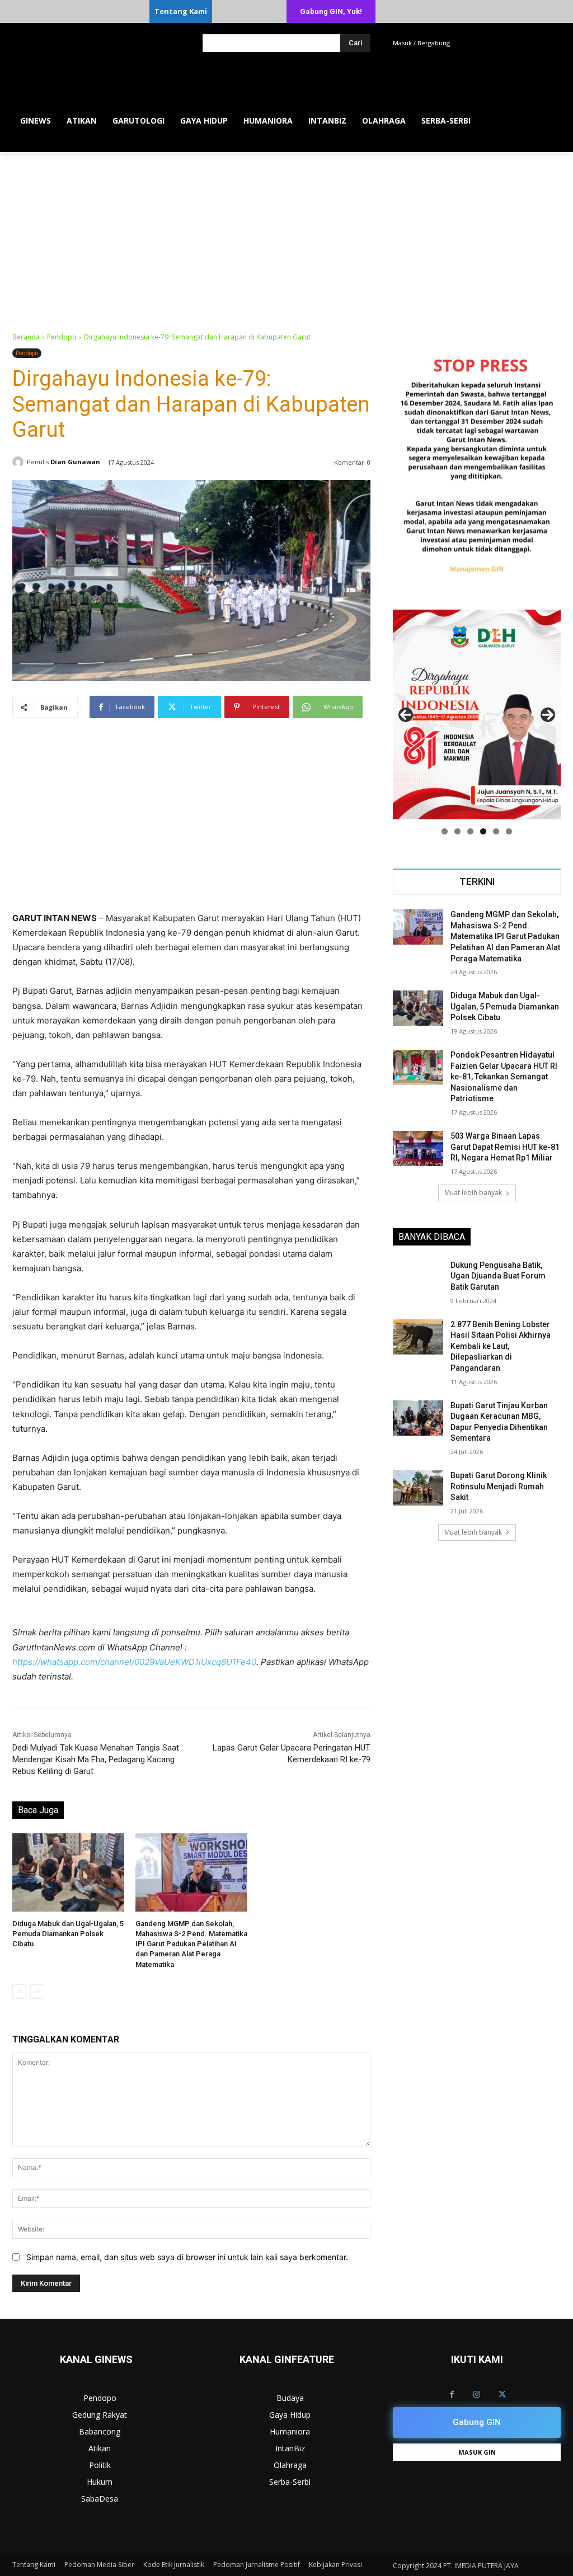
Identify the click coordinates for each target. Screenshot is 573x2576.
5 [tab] (496, 831)
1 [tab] (445, 831)
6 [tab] (509, 831)
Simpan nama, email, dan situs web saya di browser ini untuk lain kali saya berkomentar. (187, 2257)
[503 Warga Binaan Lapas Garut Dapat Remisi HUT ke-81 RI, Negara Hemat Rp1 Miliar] (418, 1148)
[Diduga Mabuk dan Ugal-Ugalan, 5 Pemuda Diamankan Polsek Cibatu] (68, 1872)
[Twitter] (502, 2395)
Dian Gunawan (75, 462)
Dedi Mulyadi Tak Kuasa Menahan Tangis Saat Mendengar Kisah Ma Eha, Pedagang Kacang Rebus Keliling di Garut (96, 1759)
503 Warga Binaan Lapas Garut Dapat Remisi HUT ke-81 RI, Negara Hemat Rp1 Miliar (505, 1147)
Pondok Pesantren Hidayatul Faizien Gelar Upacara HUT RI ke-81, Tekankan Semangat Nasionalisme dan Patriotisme (504, 1077)
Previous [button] (406, 715)
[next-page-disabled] (37, 1992)
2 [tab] (457, 831)
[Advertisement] (286, 236)
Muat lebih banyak (473, 1193)
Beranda (26, 337)
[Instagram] (477, 2395)
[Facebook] (452, 2395)
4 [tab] (483, 831)
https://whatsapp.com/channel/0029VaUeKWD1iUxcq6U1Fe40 (134, 1662)
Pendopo (62, 337)
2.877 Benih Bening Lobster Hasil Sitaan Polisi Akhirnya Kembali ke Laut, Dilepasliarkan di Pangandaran (501, 1346)
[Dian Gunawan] (20, 462)
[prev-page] (19, 1992)
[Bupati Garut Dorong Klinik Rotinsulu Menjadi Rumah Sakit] (418, 1488)
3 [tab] (470, 831)
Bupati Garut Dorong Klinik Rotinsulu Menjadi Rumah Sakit (499, 1486)
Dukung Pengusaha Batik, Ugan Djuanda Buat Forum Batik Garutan (498, 1276)
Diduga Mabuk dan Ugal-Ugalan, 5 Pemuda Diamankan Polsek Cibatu (68, 1934)
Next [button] (548, 715)
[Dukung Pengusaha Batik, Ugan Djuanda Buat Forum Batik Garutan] (418, 1278)
